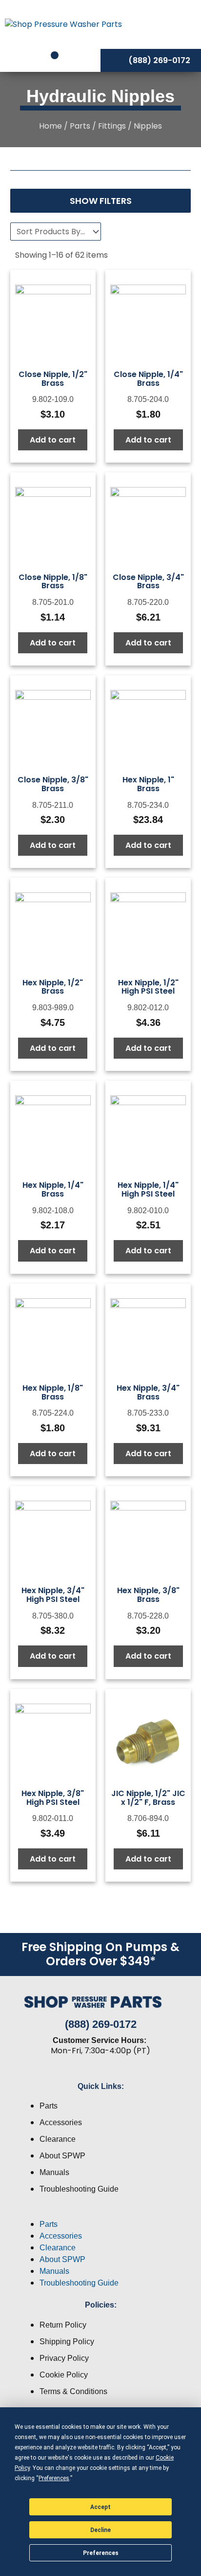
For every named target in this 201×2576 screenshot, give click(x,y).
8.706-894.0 (148, 1818)
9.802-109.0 (53, 399)
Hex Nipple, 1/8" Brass (53, 1392)
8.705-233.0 (148, 1413)
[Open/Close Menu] (171, 24)
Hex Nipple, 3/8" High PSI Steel (53, 1798)
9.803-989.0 (53, 1008)
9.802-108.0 (53, 1210)
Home (50, 126)
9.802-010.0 (148, 1210)
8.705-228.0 (148, 1616)
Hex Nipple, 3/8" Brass (148, 1595)
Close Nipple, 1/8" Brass (53, 582)
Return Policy (63, 2325)
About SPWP (62, 2156)
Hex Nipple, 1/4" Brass (53, 1189)
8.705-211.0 (53, 805)
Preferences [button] (54, 2478)
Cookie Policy (64, 2375)
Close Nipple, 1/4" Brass (148, 379)
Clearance (58, 2139)
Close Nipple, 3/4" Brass (148, 582)
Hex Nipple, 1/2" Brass (53, 987)
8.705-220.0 (148, 602)
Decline (100, 2530)
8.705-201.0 (53, 602)
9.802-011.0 (53, 1818)
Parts (80, 126)
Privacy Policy (64, 2358)
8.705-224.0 (53, 1413)
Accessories (61, 2122)
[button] (100, 2213)
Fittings (112, 126)
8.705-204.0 (148, 399)
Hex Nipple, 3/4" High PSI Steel (53, 1595)
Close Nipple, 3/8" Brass (53, 784)
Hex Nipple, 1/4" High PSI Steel (148, 1189)
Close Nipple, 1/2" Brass (53, 379)
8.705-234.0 (148, 805)
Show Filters (101, 201)
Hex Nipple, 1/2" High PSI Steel (148, 987)
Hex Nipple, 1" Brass (148, 784)
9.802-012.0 (148, 1008)
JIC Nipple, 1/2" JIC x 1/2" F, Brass (148, 1798)
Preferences (101, 2553)
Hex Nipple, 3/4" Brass (148, 1392)
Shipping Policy (67, 2342)
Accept (100, 2507)
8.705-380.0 (53, 1616)
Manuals (54, 2172)
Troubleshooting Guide (79, 2189)
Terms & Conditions (73, 2391)
